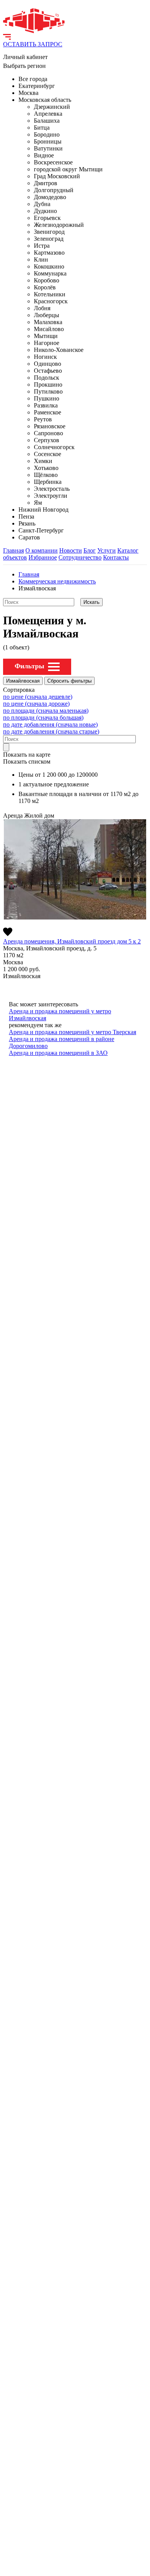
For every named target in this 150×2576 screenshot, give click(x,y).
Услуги (107, 550)
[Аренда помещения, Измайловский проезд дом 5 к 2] (75, 869)
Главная (13, 550)
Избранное (43, 557)
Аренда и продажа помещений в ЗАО (58, 1053)
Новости (71, 550)
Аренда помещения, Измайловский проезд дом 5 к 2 (72, 941)
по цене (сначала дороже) (36, 704)
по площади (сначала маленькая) (46, 711)
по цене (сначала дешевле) (38, 697)
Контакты (116, 557)
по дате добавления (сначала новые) (50, 724)
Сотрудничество (80, 557)
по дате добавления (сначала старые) (51, 731)
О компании (42, 550)
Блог (90, 550)
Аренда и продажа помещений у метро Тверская (72, 1032)
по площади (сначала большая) (43, 718)
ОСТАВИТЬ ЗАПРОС (33, 44)
